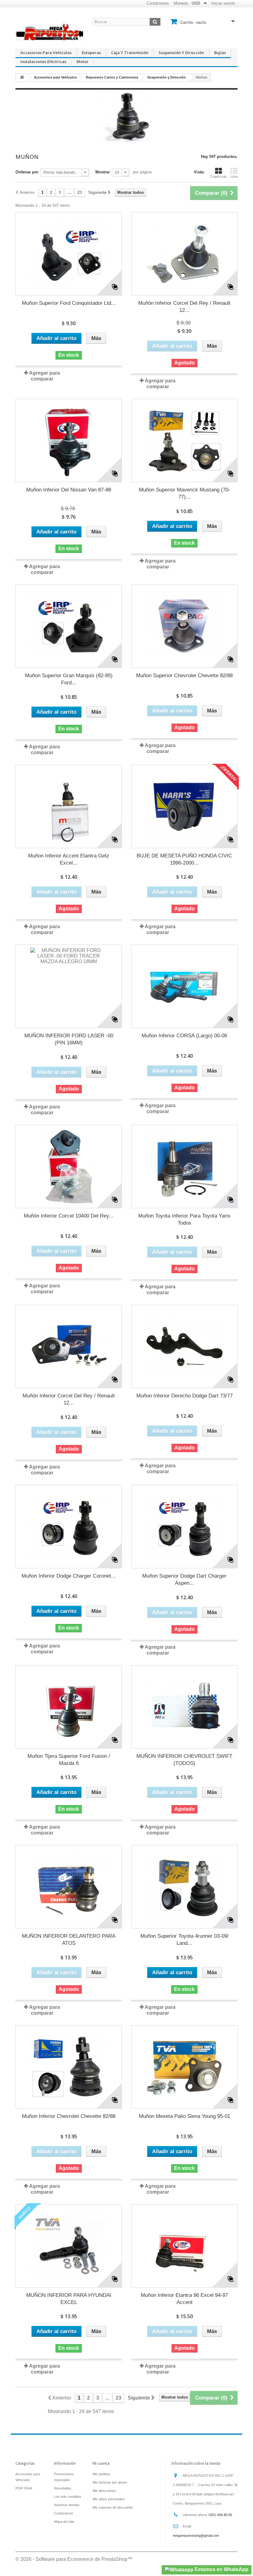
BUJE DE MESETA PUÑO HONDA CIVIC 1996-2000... (184, 859)
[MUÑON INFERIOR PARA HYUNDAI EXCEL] (69, 2246)
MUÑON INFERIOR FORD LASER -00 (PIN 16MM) (69, 1039)
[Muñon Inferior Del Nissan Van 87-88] (69, 440)
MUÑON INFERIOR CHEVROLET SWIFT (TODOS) (184, 1760)
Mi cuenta (101, 2463)
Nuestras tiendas (67, 2505)
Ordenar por (27, 172)
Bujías (220, 53)
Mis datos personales (109, 2499)
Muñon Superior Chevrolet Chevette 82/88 (184, 676)
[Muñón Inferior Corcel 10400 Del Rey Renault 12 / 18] (69, 1167)
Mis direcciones (104, 2491)
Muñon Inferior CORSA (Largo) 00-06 (184, 1036)
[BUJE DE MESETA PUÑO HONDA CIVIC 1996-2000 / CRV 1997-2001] (184, 806)
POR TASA (24, 2488)
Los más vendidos (68, 2497)
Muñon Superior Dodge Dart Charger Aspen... (184, 1579)
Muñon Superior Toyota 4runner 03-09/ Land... (185, 1940)
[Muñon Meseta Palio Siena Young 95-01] (184, 2067)
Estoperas (91, 53)
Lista (234, 176)
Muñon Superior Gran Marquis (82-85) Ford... (69, 679)
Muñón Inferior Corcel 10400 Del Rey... (69, 1216)
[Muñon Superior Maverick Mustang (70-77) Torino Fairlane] (184, 440)
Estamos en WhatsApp (221, 2569)
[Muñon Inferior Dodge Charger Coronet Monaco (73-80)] (69, 1527)
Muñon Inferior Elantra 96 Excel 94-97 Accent (184, 2299)
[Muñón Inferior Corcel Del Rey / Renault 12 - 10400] (184, 254)
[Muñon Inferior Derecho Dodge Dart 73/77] (184, 1346)
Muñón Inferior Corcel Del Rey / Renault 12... (184, 307)
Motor (83, 62)
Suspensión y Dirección (181, 53)
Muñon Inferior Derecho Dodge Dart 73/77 (185, 1396)
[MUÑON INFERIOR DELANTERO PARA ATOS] (69, 1887)
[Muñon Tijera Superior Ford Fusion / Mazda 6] (69, 1707)
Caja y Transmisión (130, 53)
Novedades (63, 2488)
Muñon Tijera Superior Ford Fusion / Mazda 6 (69, 1760)
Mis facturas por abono (110, 2482)
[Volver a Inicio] (22, 77)
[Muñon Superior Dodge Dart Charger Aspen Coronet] (184, 1527)
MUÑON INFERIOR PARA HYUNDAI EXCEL (69, 2299)
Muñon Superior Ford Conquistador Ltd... (69, 303)
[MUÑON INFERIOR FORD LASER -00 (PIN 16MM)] (69, 986)
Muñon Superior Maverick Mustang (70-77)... (185, 493)
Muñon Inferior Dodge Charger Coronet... (69, 1576)
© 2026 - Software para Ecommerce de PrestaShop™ (74, 2559)
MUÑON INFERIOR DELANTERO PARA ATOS (69, 1940)
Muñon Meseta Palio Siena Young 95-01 (185, 2116)
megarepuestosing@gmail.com (196, 2536)
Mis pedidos (102, 2474)
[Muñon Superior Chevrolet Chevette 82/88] (184, 626)
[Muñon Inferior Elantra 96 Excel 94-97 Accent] (184, 2246)
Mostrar (103, 172)
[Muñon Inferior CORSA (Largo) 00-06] (184, 986)
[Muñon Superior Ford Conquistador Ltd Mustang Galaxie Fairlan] (69, 254)
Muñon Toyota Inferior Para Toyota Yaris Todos (184, 1219)
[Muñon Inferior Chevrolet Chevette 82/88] (69, 2067)
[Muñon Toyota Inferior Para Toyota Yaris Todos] (184, 1167)
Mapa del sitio (64, 2522)
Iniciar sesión (223, 3)
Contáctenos (158, 3)
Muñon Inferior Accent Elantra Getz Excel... (69, 859)
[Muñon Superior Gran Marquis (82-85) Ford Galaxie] (69, 626)
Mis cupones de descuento (113, 2507)
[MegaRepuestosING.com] (49, 32)
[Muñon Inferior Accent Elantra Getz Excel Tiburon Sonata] (69, 806)
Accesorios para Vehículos (46, 53)
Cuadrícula (218, 176)
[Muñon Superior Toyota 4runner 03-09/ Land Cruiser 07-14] (184, 1887)
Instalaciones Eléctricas (43, 62)
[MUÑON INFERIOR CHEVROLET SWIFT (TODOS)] (184, 1707)
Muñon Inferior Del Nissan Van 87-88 (69, 490)
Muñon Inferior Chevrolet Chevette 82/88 (69, 2116)
